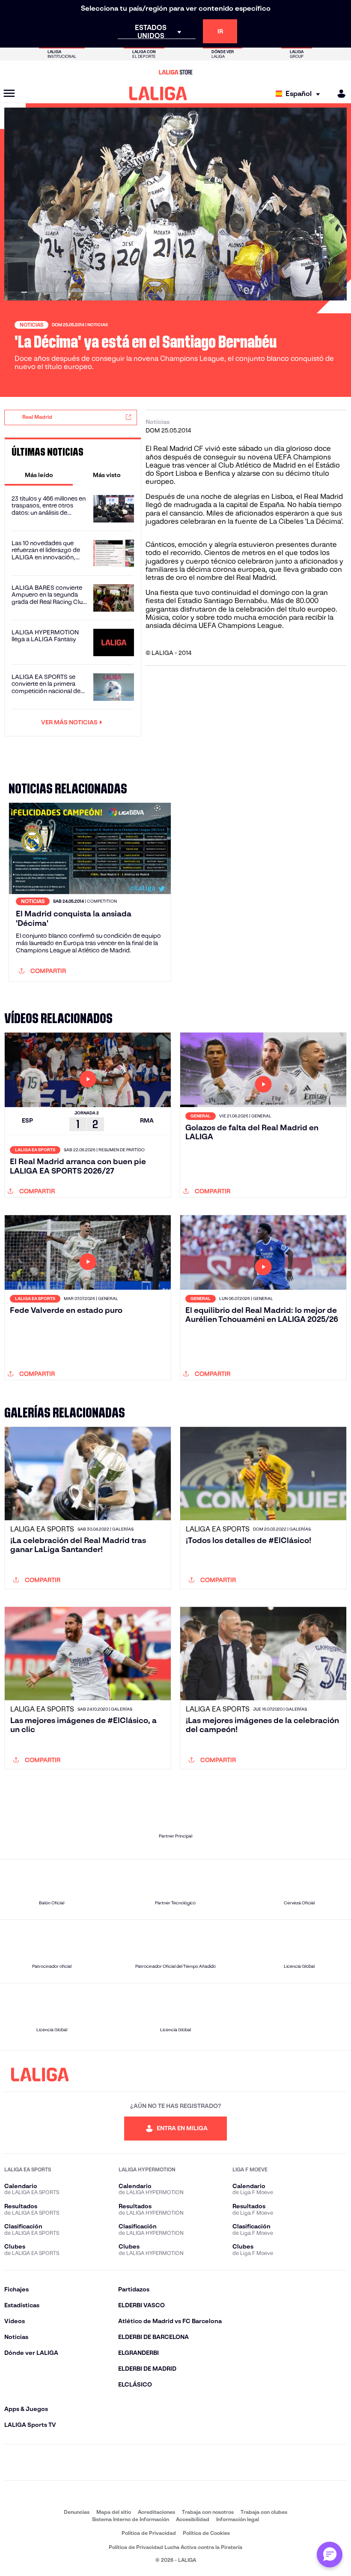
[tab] (39, 475)
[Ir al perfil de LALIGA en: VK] (242, 2462)
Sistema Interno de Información (131, 2519)
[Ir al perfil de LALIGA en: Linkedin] (175, 2462)
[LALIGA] (158, 93)
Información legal (238, 2519)
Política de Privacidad (149, 2533)
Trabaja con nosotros (208, 2512)
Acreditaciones (156, 2512)
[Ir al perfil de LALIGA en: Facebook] (75, 2462)
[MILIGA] (339, 94)
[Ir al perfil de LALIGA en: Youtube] (276, 2462)
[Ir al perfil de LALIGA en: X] (142, 2462)
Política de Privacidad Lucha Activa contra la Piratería (175, 2547)
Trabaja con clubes (264, 2512)
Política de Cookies (206, 2533)
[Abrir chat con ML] (330, 2555)
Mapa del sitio (114, 2512)
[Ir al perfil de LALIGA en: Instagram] (109, 2462)
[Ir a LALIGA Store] (175, 72)
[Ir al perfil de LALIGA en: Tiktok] (209, 2462)
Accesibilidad (193, 2519)
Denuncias (77, 2512)
